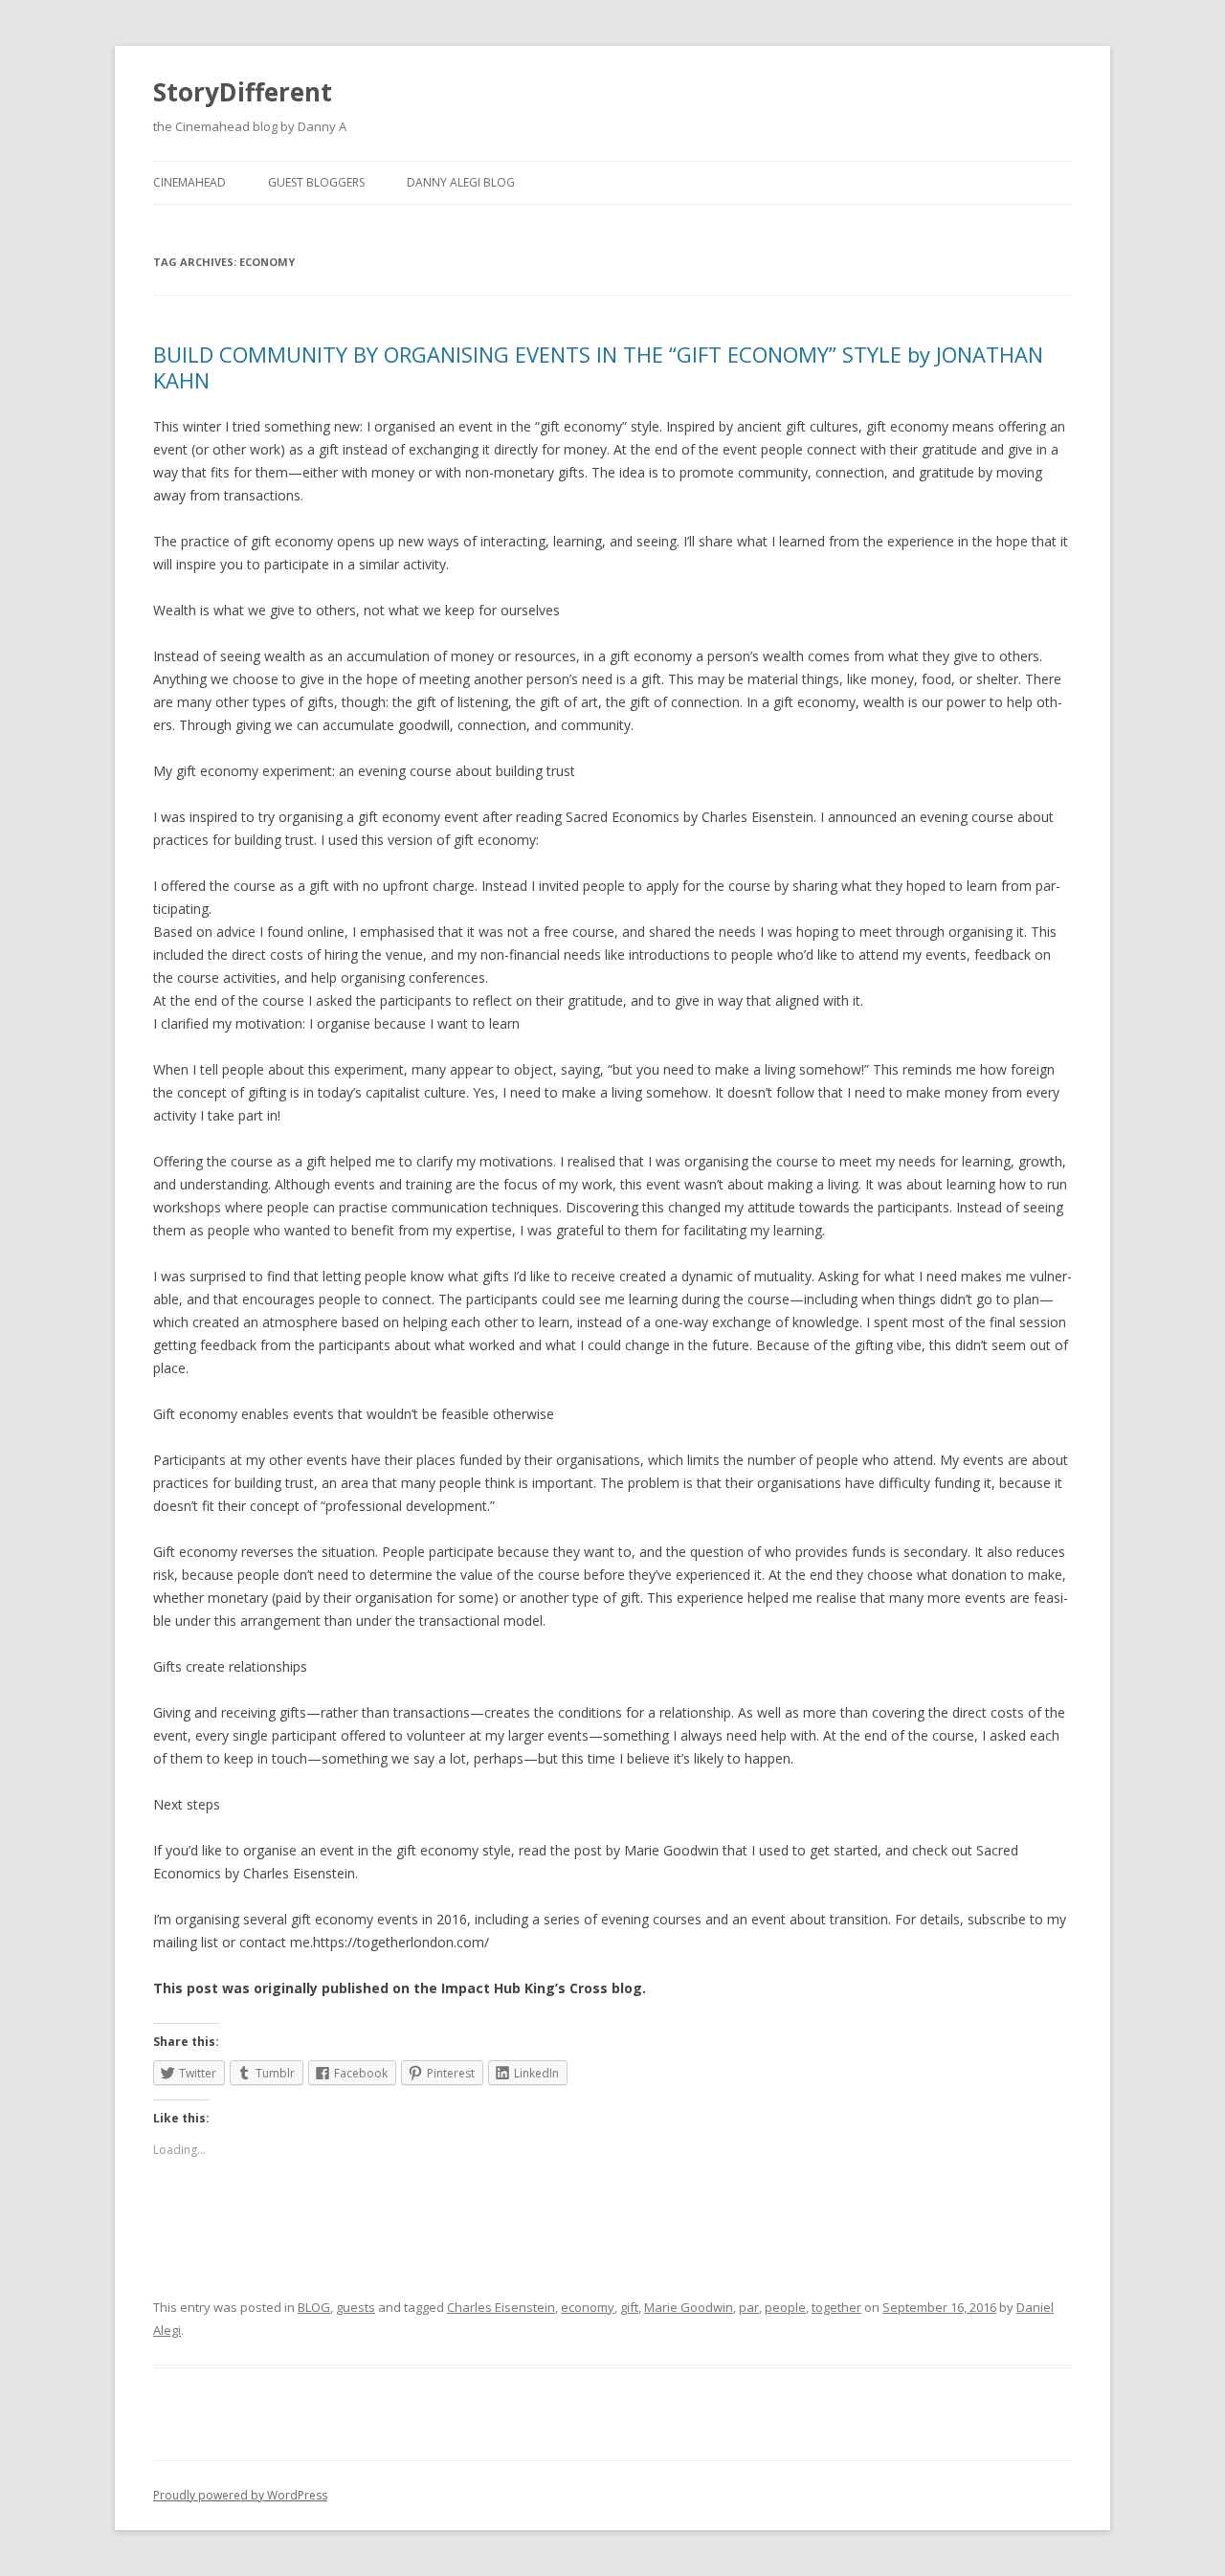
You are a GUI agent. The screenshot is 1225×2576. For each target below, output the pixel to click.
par (749, 2307)
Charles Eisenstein (501, 2307)
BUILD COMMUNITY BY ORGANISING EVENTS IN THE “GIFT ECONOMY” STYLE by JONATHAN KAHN (598, 366)
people (785, 2307)
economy (588, 2307)
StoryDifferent (243, 92)
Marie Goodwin (689, 2307)
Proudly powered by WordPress (240, 2495)
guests (356, 2307)
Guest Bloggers (316, 182)
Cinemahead (189, 182)
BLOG (314, 2307)
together (836, 2307)
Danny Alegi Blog (461, 182)
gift (629, 2307)
